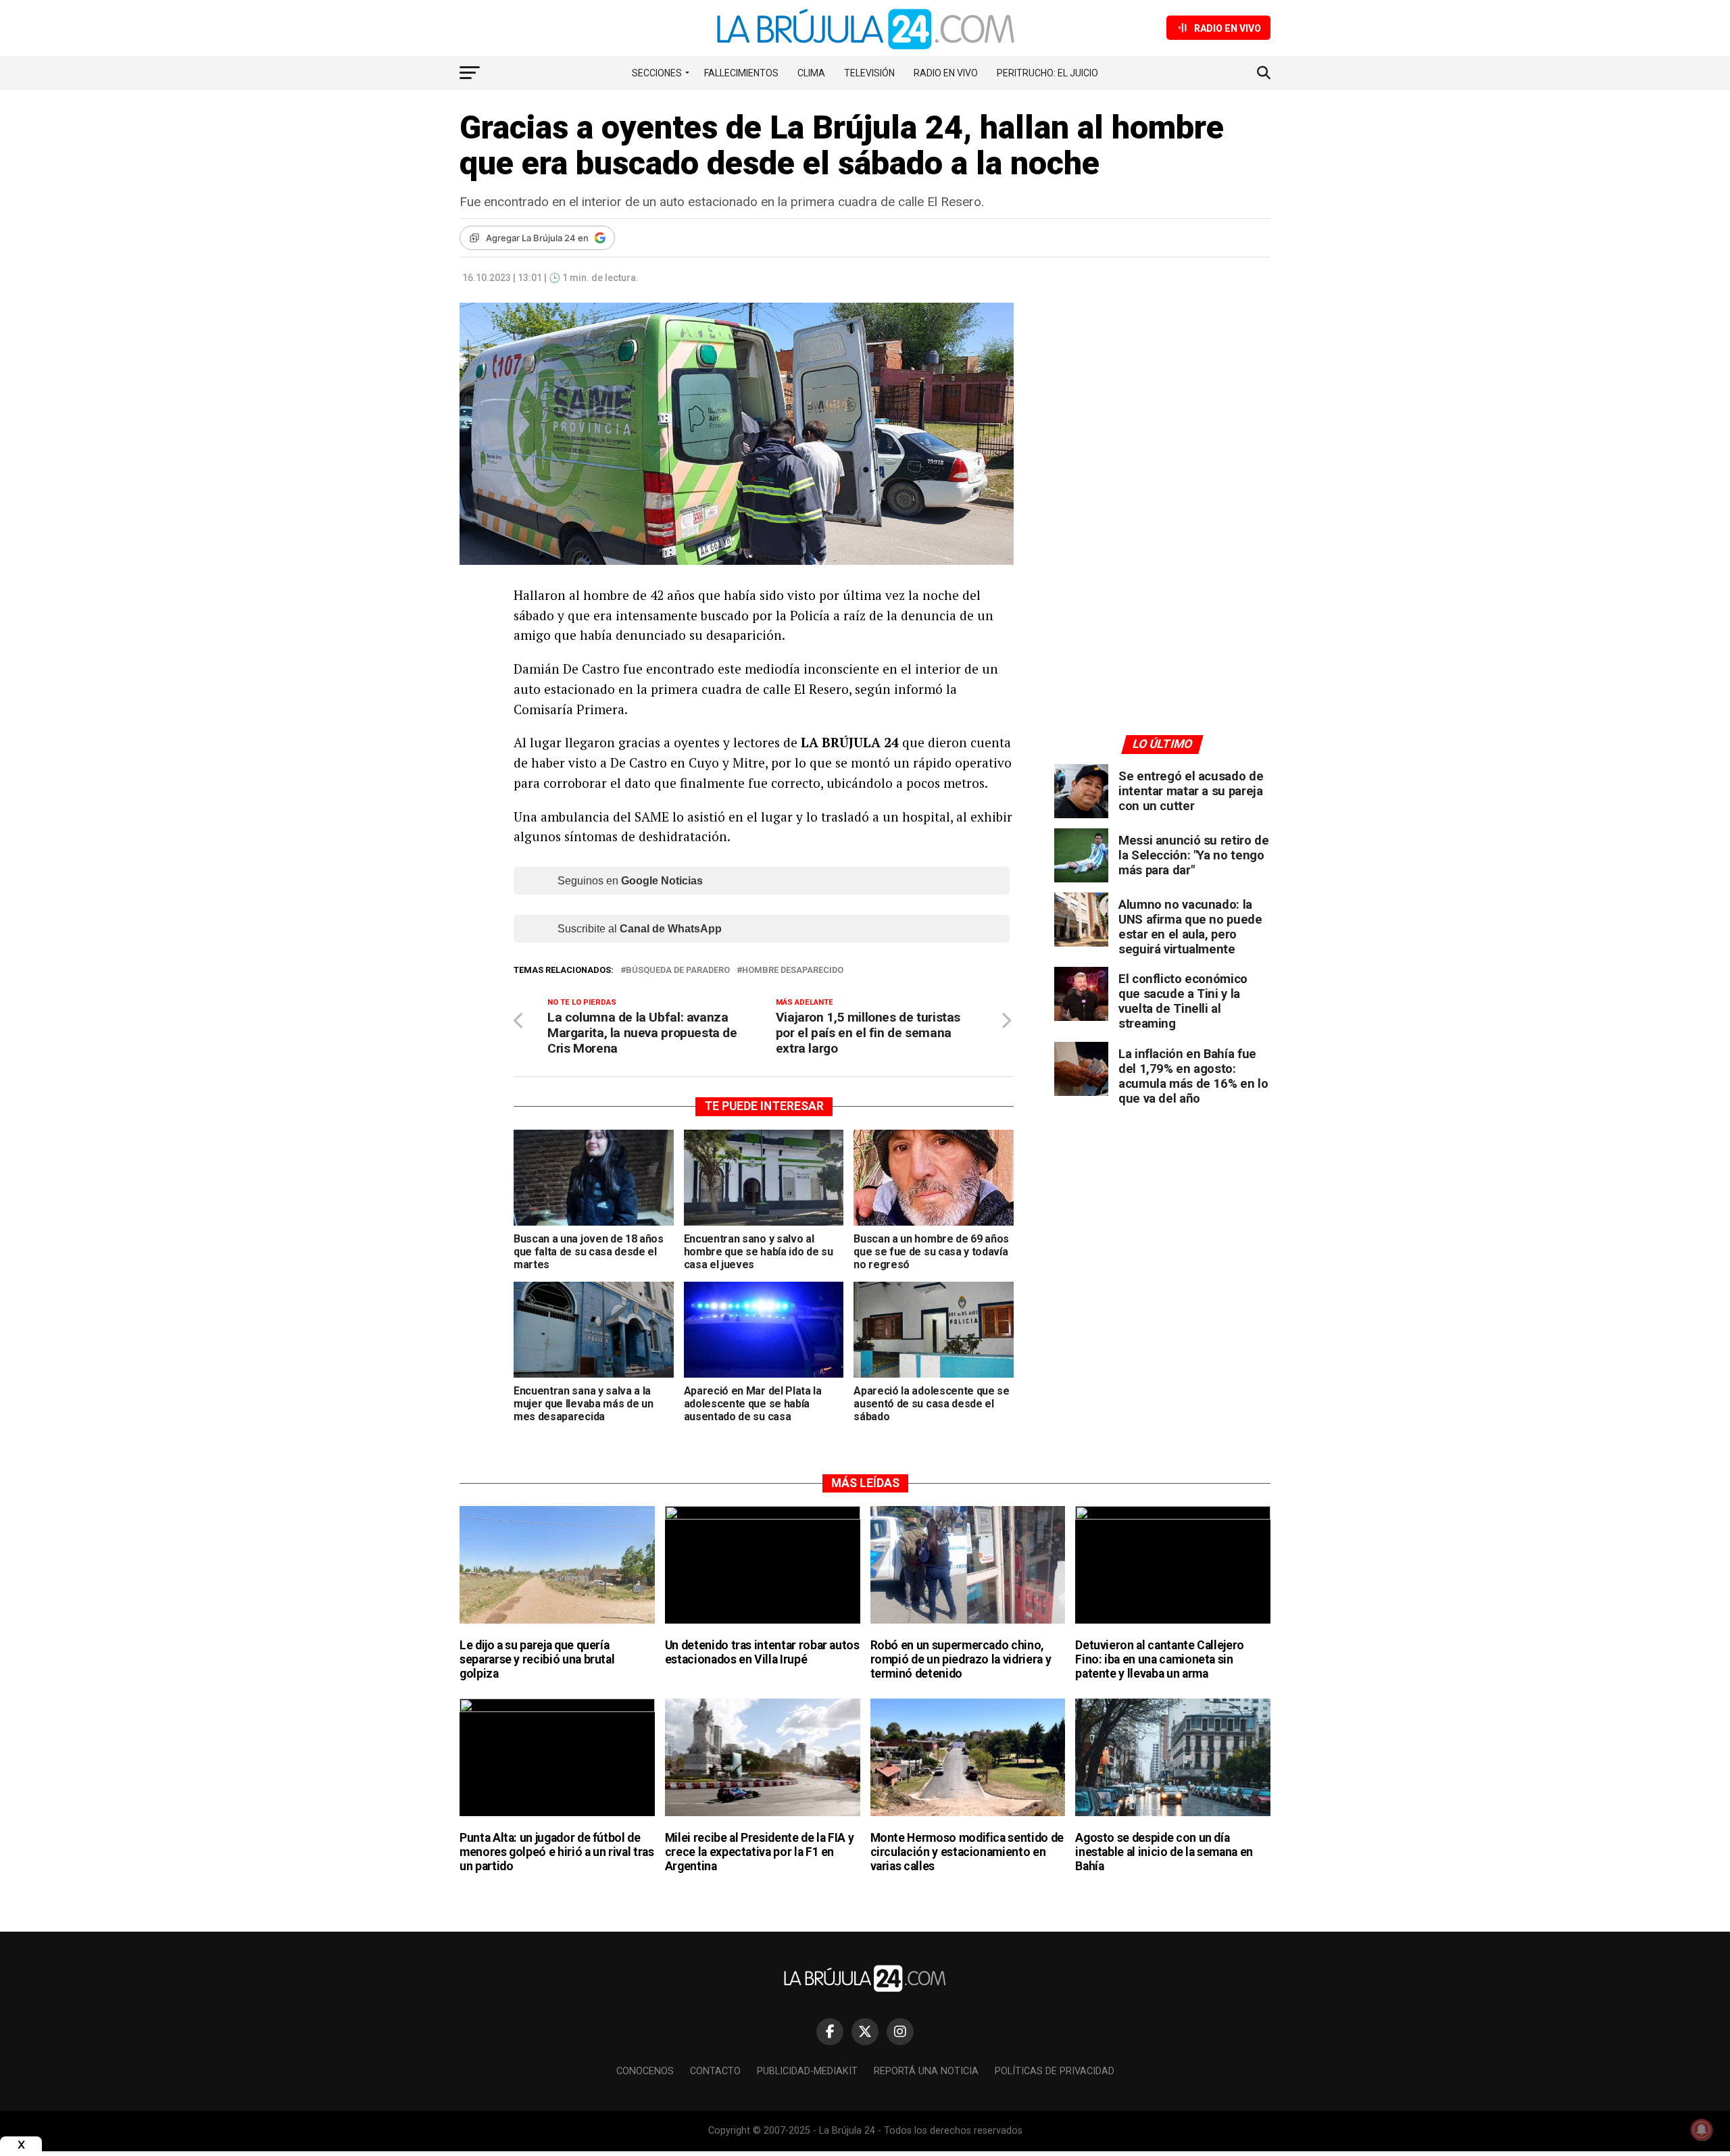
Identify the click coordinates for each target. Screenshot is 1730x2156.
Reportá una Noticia (926, 2071)
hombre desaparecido (793, 971)
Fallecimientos (741, 73)
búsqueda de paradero (678, 971)
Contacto (715, 2071)
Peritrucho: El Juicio (1047, 73)
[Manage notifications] (1702, 2130)
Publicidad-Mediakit (807, 2071)
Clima (811, 73)
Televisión (869, 73)
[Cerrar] (21, 2145)
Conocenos (645, 2071)
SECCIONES (657, 73)
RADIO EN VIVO (946, 73)
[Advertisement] (1162, 428)
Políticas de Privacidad (1055, 2071)
